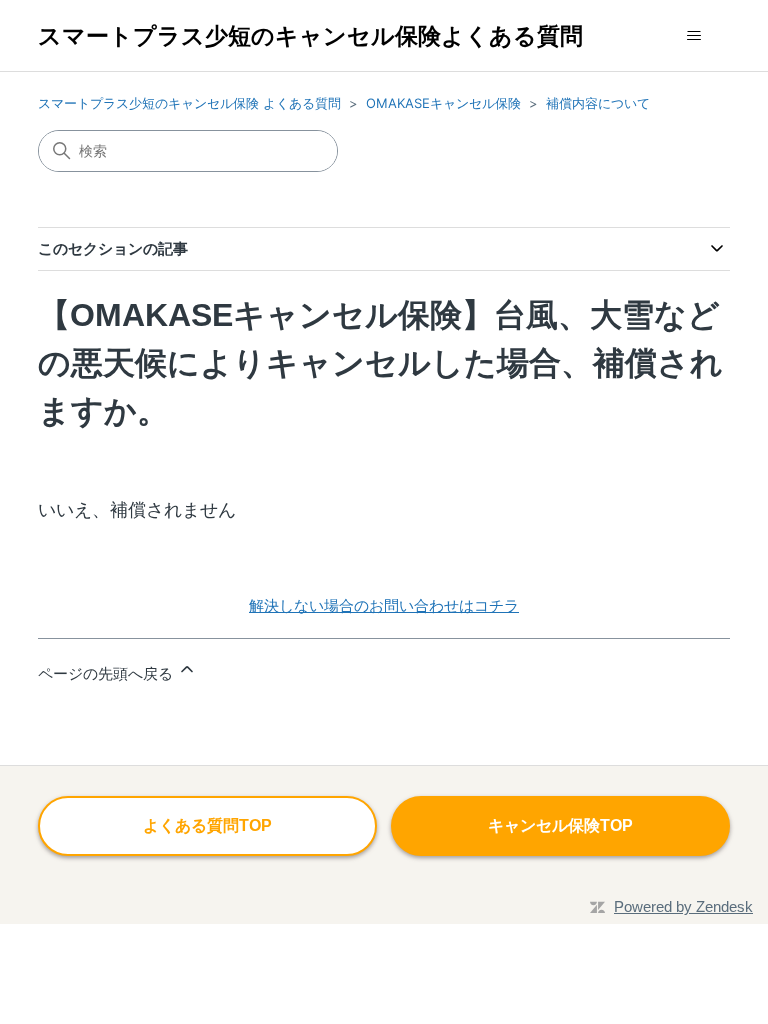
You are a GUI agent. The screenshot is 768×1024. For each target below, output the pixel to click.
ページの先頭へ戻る (107, 673)
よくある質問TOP (207, 825)
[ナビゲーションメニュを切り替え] (694, 36)
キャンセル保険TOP (560, 825)
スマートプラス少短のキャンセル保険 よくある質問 (189, 103)
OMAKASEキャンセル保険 (443, 103)
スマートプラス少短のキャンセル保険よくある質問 (310, 35)
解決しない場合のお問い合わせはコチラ (384, 605)
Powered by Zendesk (683, 906)
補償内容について (598, 103)
